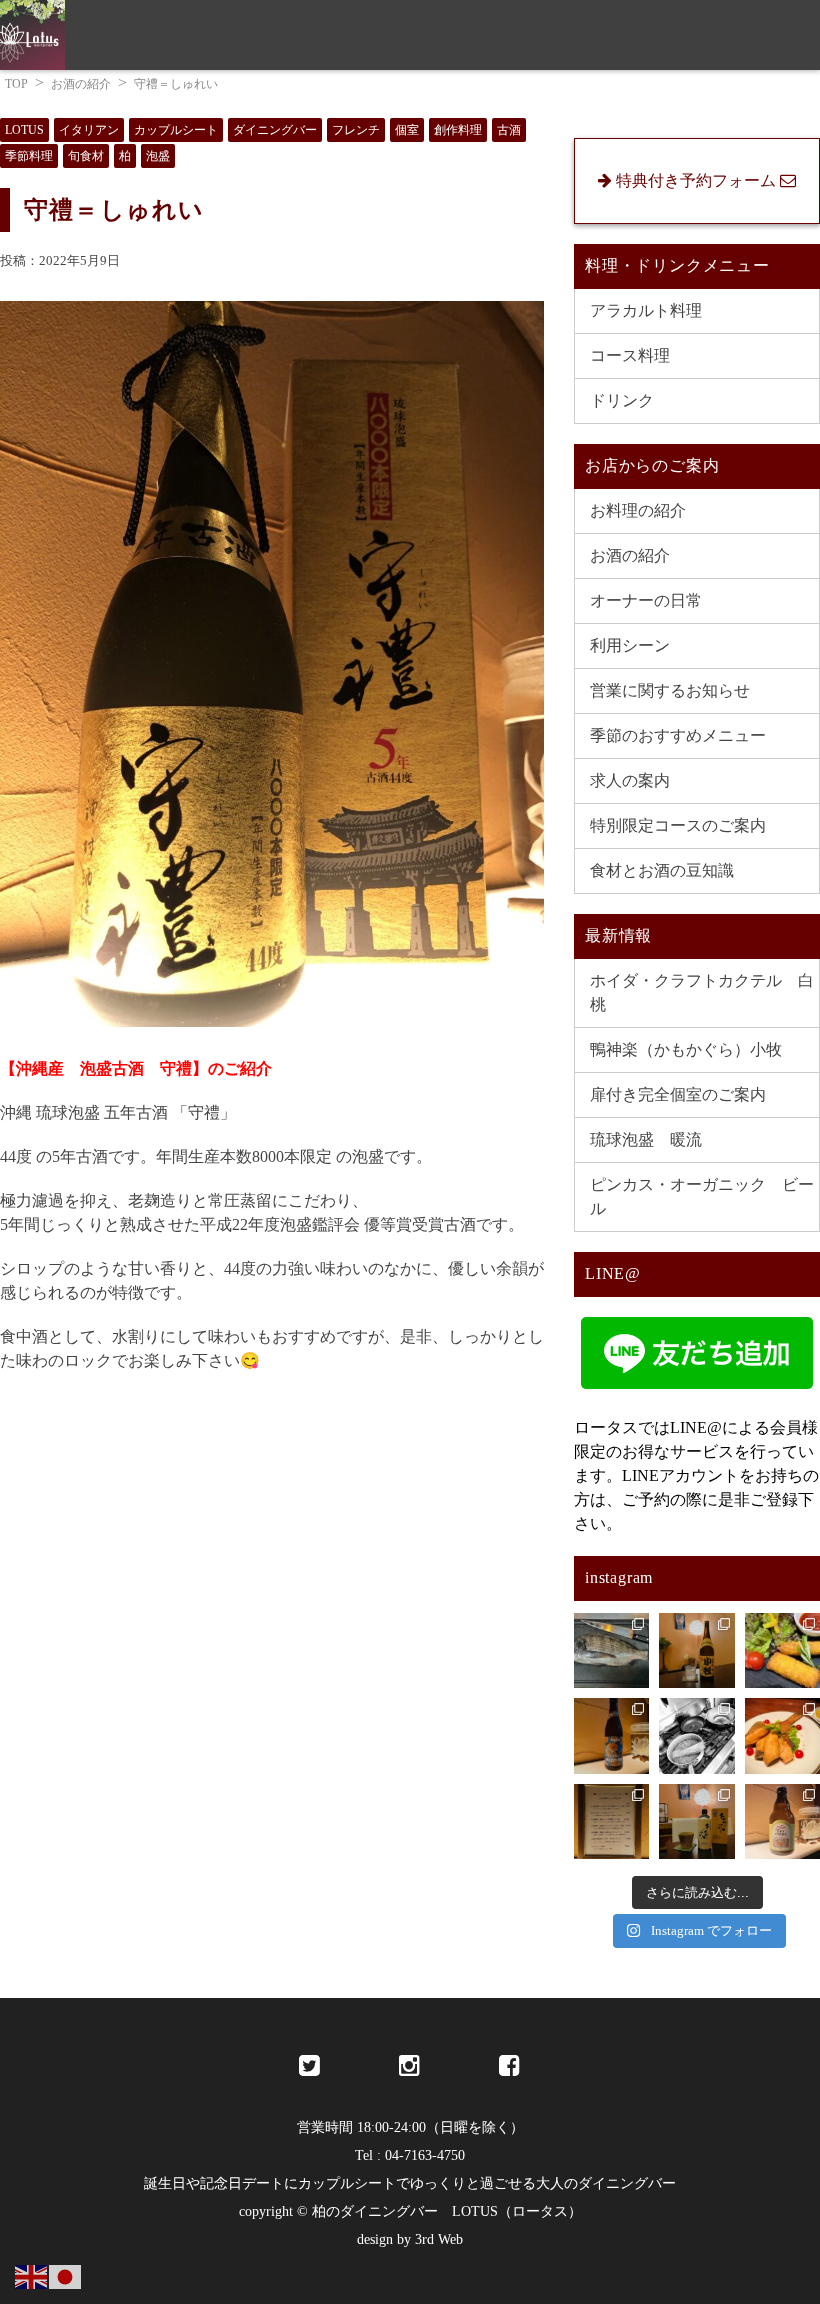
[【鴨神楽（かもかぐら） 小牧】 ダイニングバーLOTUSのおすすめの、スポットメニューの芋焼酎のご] (696, 1650)
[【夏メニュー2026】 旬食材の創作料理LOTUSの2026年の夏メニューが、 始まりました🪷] (611, 1821)
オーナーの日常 (646, 600)
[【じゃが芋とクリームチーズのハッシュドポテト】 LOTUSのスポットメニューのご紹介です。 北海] (782, 1650)
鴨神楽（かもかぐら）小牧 (686, 1049)
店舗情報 (251, 101)
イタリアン (89, 130)
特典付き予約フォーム (725, 101)
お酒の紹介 (630, 555)
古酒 (509, 130)
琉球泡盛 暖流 (646, 1139)
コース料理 (630, 355)
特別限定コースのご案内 (678, 825)
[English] (32, 2275)
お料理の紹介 (638, 510)
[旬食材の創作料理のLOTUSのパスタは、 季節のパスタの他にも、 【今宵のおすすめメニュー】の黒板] (696, 1735)
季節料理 (29, 156)
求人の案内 (149, 101)
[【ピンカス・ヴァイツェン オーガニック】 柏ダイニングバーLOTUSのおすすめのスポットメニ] (611, 1735)
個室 (407, 130)
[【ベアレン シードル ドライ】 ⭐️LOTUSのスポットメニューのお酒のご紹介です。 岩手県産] (782, 1821)
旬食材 (86, 156)
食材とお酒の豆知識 (662, 870)
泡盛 (158, 156)
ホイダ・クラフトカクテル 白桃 (702, 992)
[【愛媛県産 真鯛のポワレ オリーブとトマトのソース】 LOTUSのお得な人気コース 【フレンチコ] (611, 1650)
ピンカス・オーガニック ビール (702, 1196)
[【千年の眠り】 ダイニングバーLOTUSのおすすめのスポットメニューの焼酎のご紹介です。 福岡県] (696, 1821)
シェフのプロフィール (535, 101)
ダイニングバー (275, 130)
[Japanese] (66, 2275)
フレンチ (356, 130)
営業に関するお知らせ (670, 690)
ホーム (55, 101)
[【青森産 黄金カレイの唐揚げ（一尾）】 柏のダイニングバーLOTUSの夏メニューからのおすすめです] (782, 1735)
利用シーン (630, 645)
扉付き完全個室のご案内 (678, 1094)
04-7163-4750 (425, 2155)
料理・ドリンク (369, 101)
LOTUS (24, 130)
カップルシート (176, 130)
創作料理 (458, 130)
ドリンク (622, 400)
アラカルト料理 (646, 310)
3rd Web (439, 2239)
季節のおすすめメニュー (678, 735)
